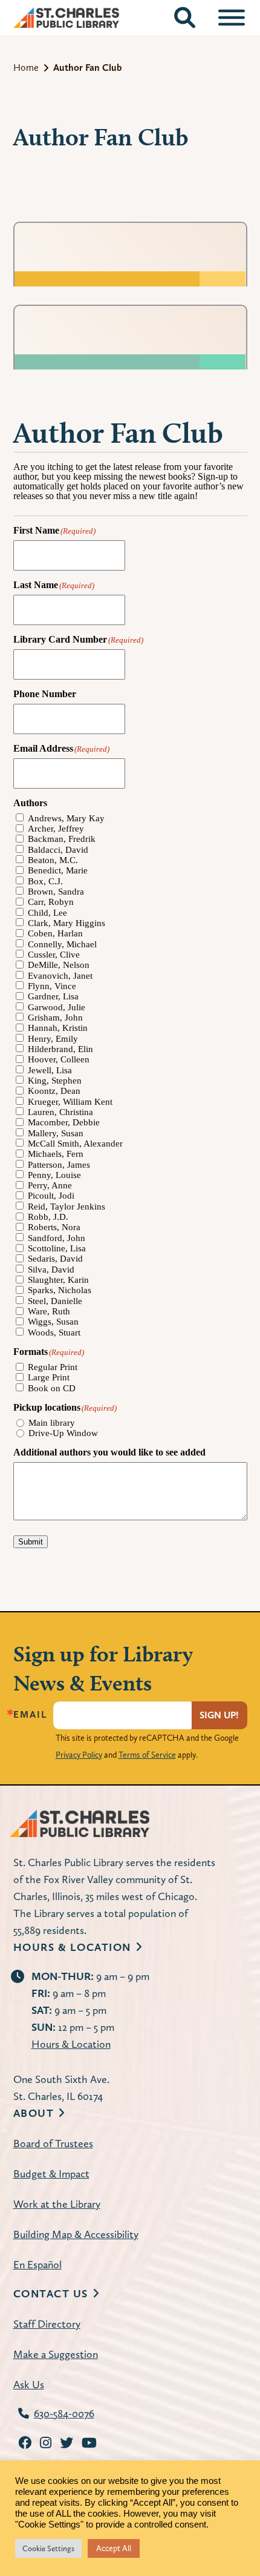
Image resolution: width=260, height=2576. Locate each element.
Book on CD (52, 1389)
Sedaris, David (55, 1259)
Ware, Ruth (49, 1312)
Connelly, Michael (62, 945)
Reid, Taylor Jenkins (67, 1207)
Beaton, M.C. (53, 860)
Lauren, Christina (60, 1112)
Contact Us (51, 2293)
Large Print (49, 1378)
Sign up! (219, 1715)
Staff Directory (47, 2324)
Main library (52, 1423)
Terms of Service (147, 1755)
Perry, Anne (50, 1186)
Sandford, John (57, 1238)
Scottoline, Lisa (57, 1249)
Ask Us (29, 2384)
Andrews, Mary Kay (66, 819)
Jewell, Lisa (50, 1071)
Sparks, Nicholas (60, 1290)
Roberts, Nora (54, 1227)
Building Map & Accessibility (76, 2234)
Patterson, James (59, 1165)
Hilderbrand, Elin (60, 1049)
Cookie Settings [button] (48, 2548)
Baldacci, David (58, 850)
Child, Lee (47, 913)
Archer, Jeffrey (56, 829)
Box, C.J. (45, 882)
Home (26, 68)
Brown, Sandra (56, 892)
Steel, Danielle (55, 1301)
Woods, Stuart (54, 1333)
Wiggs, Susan (53, 1322)
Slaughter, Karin (58, 1280)
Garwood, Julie (57, 1008)
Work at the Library (57, 2204)
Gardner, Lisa (53, 997)
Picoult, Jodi (51, 1196)
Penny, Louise (54, 1175)
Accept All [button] (114, 2548)
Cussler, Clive (54, 955)
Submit (31, 1542)
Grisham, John (55, 1018)
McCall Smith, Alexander (75, 1144)
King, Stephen (55, 1081)
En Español (37, 2264)
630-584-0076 (64, 2413)
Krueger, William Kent (70, 1102)
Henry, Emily (53, 1039)
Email (30, 1715)
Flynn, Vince (52, 986)
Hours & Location (72, 1947)
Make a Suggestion (56, 2354)
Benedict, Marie (58, 871)
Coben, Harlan (55, 934)
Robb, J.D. (48, 1217)
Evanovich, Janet (60, 976)
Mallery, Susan (56, 1134)
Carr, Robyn (51, 902)
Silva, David (51, 1270)
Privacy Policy (79, 1755)
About (34, 2113)
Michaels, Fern (56, 1154)
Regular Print (53, 1367)
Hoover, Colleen (59, 1060)
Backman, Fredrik (62, 839)
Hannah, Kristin (58, 1028)
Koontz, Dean (54, 1091)
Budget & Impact (51, 2174)
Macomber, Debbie (64, 1123)
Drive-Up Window (63, 1433)
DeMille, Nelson (59, 965)
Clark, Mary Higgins (67, 923)
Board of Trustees (53, 2143)
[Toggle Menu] (232, 18)
